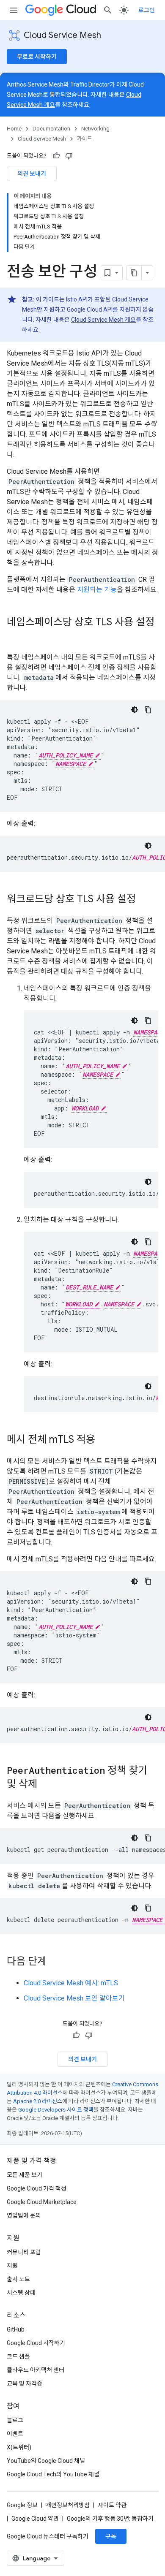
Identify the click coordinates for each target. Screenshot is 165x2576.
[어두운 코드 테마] (135, 710)
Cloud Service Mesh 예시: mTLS (71, 1983)
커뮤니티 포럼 (24, 2252)
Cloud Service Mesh (62, 35)
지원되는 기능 (97, 590)
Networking (95, 129)
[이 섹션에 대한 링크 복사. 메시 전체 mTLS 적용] (104, 1440)
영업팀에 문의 (24, 2215)
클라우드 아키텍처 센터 (36, 2370)
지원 (12, 2266)
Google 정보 (22, 2505)
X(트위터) (19, 2447)
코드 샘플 (18, 2356)
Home (14, 129)
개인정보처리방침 (68, 2505)
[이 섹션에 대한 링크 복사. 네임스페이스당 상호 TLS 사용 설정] (15, 636)
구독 (111, 2536)
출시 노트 (18, 2279)
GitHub (16, 2329)
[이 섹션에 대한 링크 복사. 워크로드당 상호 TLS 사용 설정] (144, 900)
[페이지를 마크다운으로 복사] (134, 273)
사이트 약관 (112, 2505)
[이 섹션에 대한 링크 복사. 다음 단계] (55, 1962)
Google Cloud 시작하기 (36, 2343)
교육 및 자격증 (25, 2383)
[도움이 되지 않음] (69, 156)
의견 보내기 (32, 174)
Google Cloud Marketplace (42, 2202)
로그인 (147, 10)
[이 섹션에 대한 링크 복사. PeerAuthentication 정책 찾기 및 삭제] (46, 1785)
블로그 (15, 2420)
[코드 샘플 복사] (148, 710)
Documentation (51, 129)
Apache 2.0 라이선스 (38, 2101)
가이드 (85, 139)
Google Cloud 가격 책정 (37, 2188)
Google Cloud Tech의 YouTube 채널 (53, 2474)
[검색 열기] (108, 10)
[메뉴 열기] (14, 10)
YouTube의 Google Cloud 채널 (46, 2461)
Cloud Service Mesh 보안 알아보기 (74, 1998)
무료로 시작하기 (37, 57)
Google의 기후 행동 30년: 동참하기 (110, 2519)
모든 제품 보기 (25, 2175)
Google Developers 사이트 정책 (56, 2110)
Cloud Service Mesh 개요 (103, 320)
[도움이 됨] (56, 156)
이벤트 (15, 2434)
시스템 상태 (21, 2293)
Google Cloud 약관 (35, 2519)
